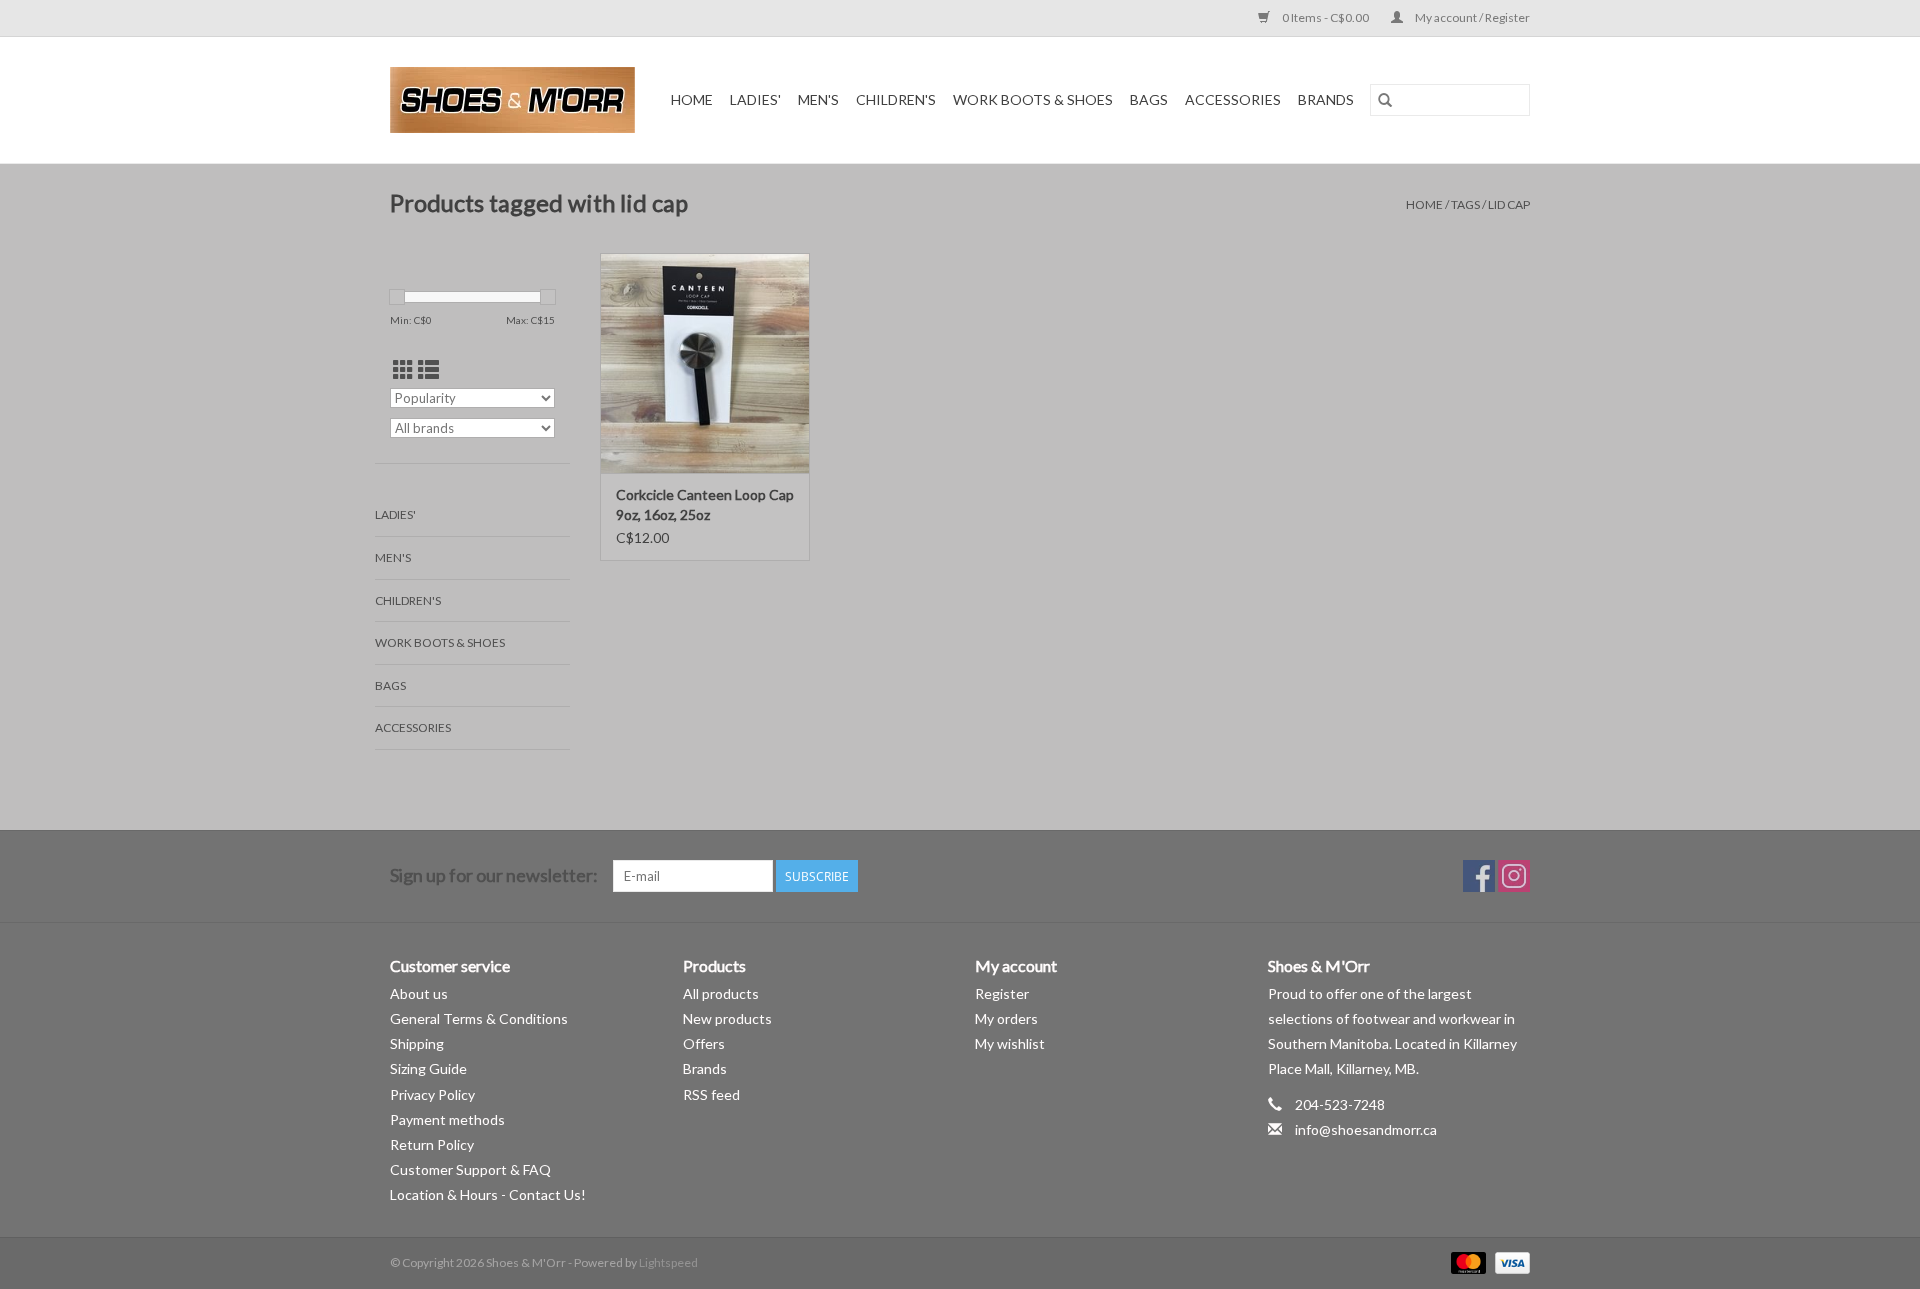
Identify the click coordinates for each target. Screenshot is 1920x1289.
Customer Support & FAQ (470, 1169)
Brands (1326, 99)
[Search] (1385, 100)
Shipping (417, 1043)
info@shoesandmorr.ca (1366, 1129)
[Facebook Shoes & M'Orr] (1479, 876)
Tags (1465, 204)
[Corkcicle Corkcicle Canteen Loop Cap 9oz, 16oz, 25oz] (705, 363)
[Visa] (1509, 1262)
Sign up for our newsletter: (494, 875)
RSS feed (711, 1094)
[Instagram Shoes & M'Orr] (1514, 876)
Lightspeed (668, 1262)
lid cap (1509, 204)
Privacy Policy (432, 1094)
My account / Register (1471, 17)
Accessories (1233, 99)
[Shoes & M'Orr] (516, 100)
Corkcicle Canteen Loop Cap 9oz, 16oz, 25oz (705, 504)
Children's (896, 99)
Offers (704, 1043)
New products (727, 1018)
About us (419, 993)
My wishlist (1010, 1043)
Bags (1149, 99)
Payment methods (447, 1119)
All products (721, 993)
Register (1002, 993)
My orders (1006, 1018)
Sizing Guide (428, 1068)
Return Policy (432, 1144)
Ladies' (755, 99)
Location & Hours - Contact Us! (488, 1194)
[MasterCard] (1466, 1262)
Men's (818, 99)
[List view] (428, 369)
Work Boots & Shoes (1033, 99)
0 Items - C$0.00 (1325, 17)
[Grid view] (403, 369)
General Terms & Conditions (479, 1018)
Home (692, 99)
